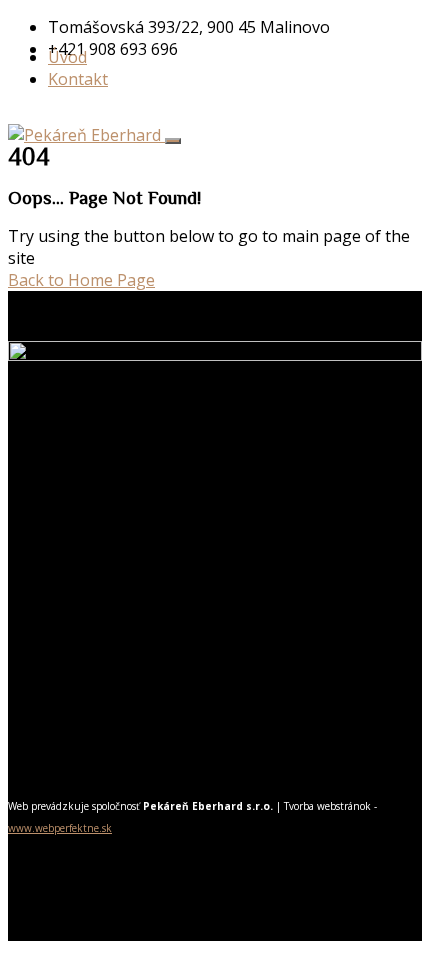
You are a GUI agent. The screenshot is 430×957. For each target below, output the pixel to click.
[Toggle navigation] (173, 141)
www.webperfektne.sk (60, 828)
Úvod (67, 57)
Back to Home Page (81, 280)
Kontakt (78, 79)
